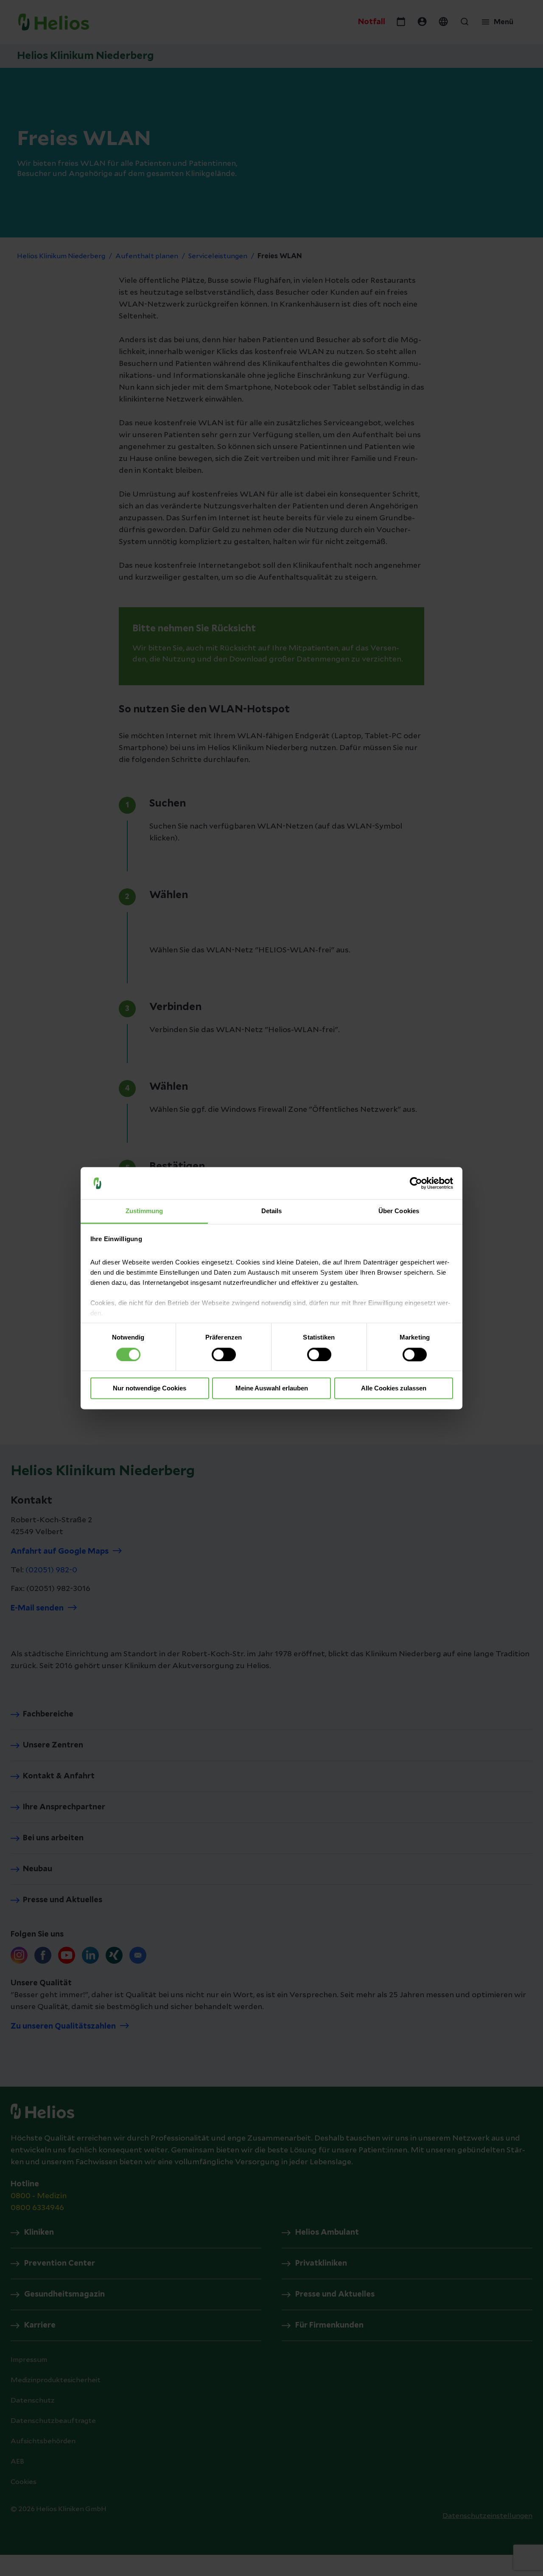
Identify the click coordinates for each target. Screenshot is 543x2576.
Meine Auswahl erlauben (272, 1388)
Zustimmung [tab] (144, 1211)
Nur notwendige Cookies (150, 1388)
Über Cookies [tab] (399, 1211)
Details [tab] (272, 1211)
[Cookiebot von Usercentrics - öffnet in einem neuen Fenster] (416, 1183)
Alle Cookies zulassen (394, 1388)
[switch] (224, 1354)
